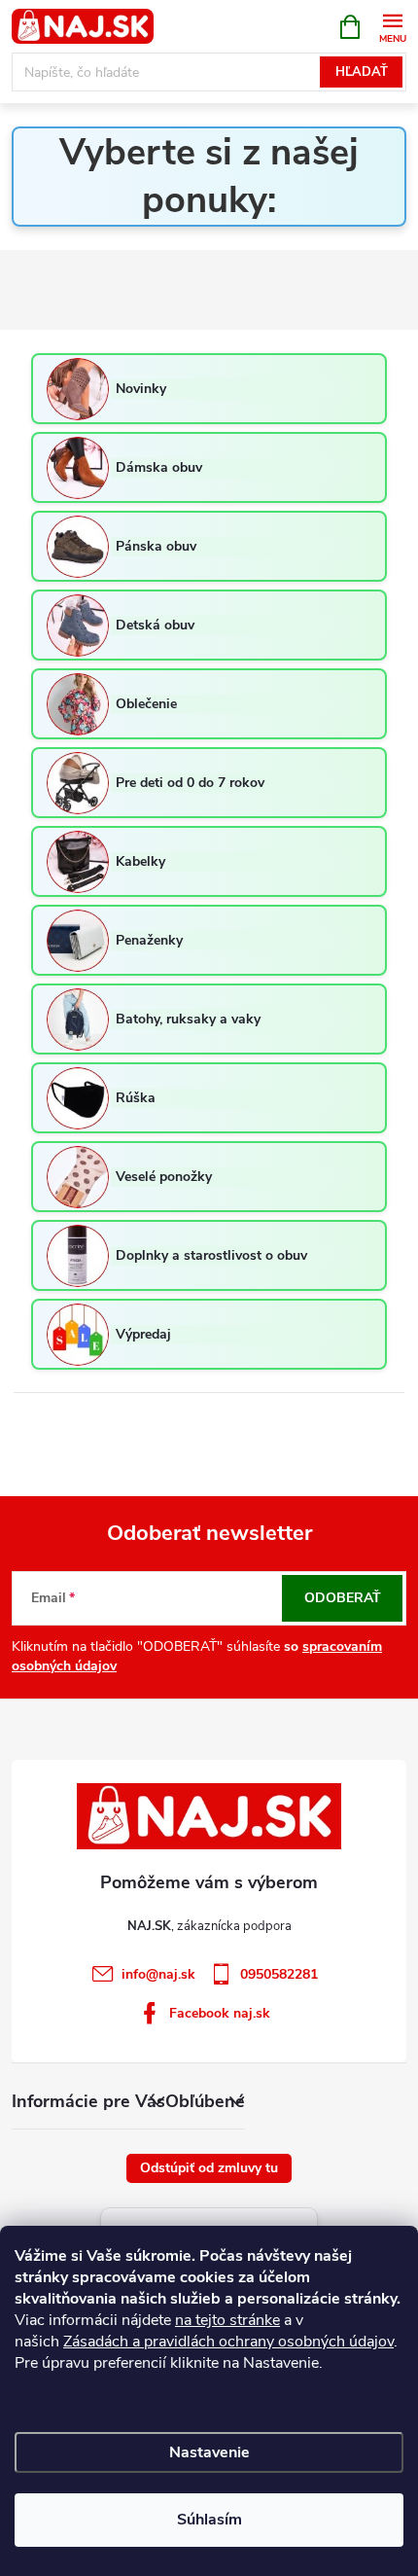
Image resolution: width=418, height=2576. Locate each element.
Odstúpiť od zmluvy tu (209, 2168)
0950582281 (279, 1974)
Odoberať (343, 1598)
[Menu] (392, 26)
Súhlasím (209, 2520)
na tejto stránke (227, 2320)
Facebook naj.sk (220, 2013)
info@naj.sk (158, 1974)
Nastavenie (209, 2452)
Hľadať (362, 72)
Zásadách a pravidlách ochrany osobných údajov (228, 2342)
